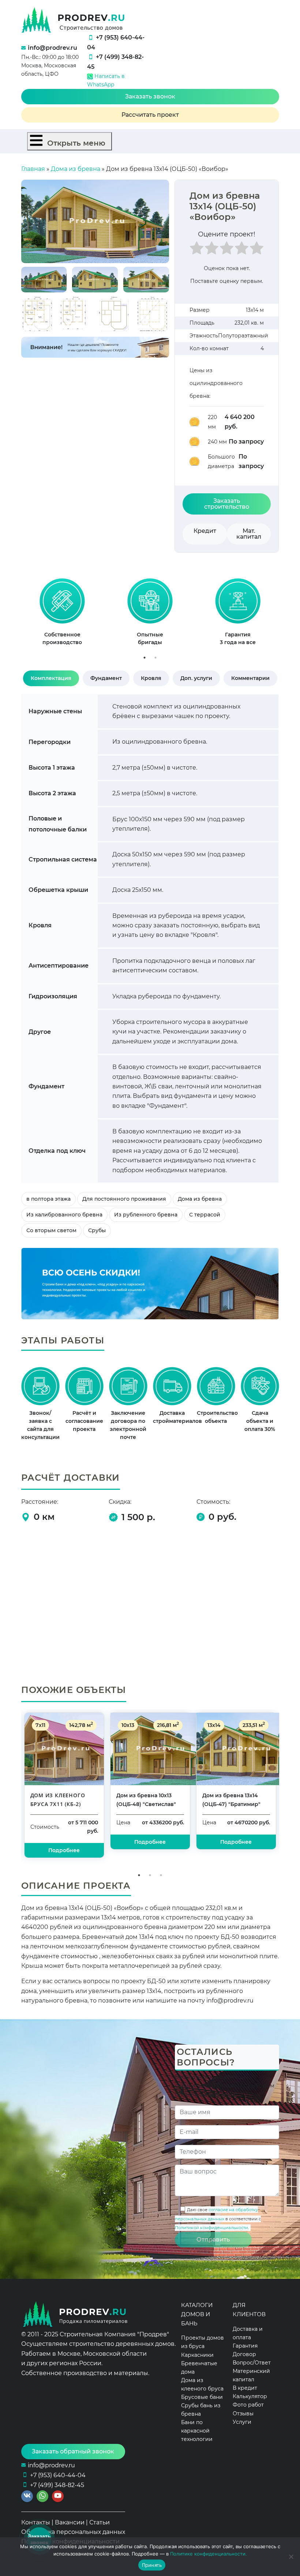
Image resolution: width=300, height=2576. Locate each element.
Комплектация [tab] (51, 678)
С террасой (205, 1215)
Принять (152, 2565)
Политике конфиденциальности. (209, 2554)
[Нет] (291, 2557)
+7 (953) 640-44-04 (58, 2475)
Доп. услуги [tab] (196, 678)
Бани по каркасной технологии (197, 2431)
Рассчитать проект (150, 115)
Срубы (97, 1230)
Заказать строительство (227, 504)
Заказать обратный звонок (73, 2451)
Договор (244, 2354)
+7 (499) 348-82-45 (57, 2485)
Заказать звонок (150, 96)
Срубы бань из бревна (201, 2410)
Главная (33, 169)
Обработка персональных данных (73, 2532)
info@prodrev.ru (52, 48)
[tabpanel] (62, 615)
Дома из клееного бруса (202, 2384)
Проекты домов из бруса (202, 2342)
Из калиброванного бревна (64, 1215)
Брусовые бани (202, 2397)
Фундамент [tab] (106, 678)
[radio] (197, 250)
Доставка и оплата (248, 2333)
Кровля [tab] (151, 678)
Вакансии (70, 2522)
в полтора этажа (48, 1199)
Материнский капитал (251, 2375)
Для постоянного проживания (124, 1199)
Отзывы (243, 2414)
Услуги (242, 2422)
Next (287, 615)
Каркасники (197, 2355)
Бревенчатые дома (199, 2368)
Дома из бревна (76, 169)
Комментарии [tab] (250, 678)
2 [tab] (155, 658)
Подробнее (64, 1850)
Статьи (100, 2522)
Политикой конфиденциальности (211, 2228)
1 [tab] (145, 658)
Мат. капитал (249, 534)
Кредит (205, 531)
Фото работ (248, 2405)
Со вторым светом (51, 1230)
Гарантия (245, 2346)
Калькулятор (250, 2396)
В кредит (245, 2388)
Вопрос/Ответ (252, 2363)
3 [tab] (161, 1875)
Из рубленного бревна (146, 1215)
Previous (13, 615)
